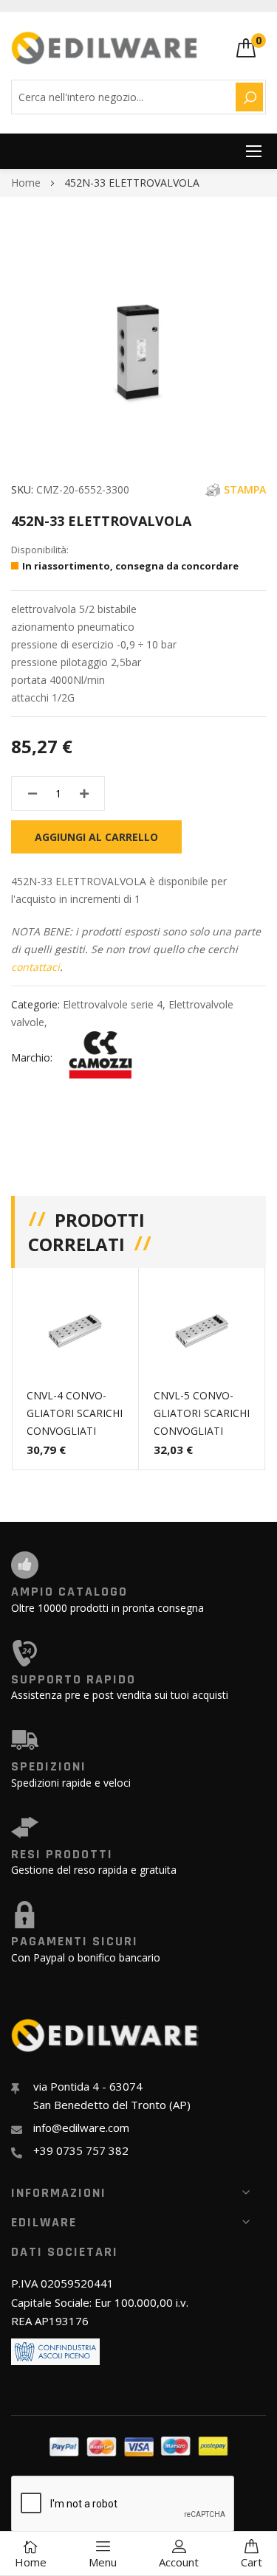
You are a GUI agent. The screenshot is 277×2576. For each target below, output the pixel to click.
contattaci (35, 967)
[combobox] (121, 97)
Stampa (245, 489)
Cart (252, 2562)
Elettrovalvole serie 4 (113, 1004)
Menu (103, 2562)
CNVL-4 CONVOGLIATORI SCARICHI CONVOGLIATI (75, 1413)
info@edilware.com (81, 2127)
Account (179, 2562)
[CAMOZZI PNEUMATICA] (100, 1057)
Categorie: (37, 1004)
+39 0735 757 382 (81, 2150)
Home (26, 183)
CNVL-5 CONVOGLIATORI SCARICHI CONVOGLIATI (202, 1413)
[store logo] (105, 48)
